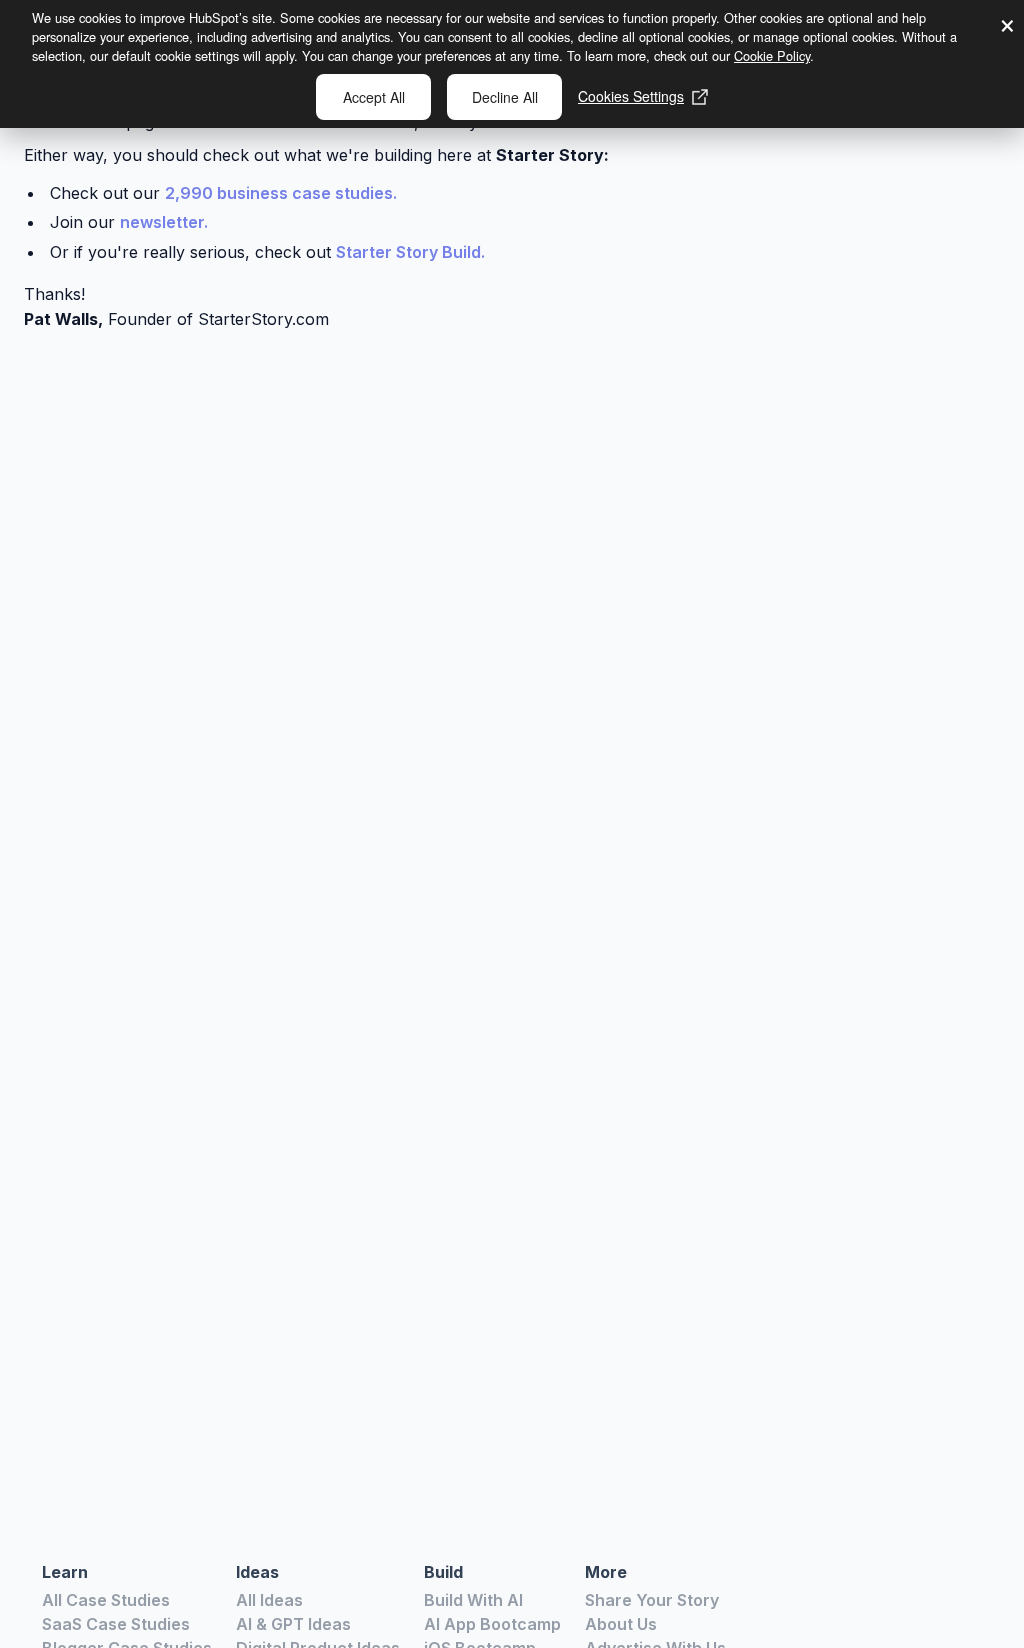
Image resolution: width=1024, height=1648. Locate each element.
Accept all (374, 97)
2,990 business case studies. (281, 193)
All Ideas (269, 1600)
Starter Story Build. (410, 252)
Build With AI (473, 1600)
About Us (621, 1624)
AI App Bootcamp (492, 1624)
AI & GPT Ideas (293, 1624)
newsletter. (164, 222)
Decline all (505, 97)
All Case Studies (106, 1600)
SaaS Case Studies (116, 1624)
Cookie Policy (772, 55)
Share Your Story (652, 1600)
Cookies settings (631, 96)
